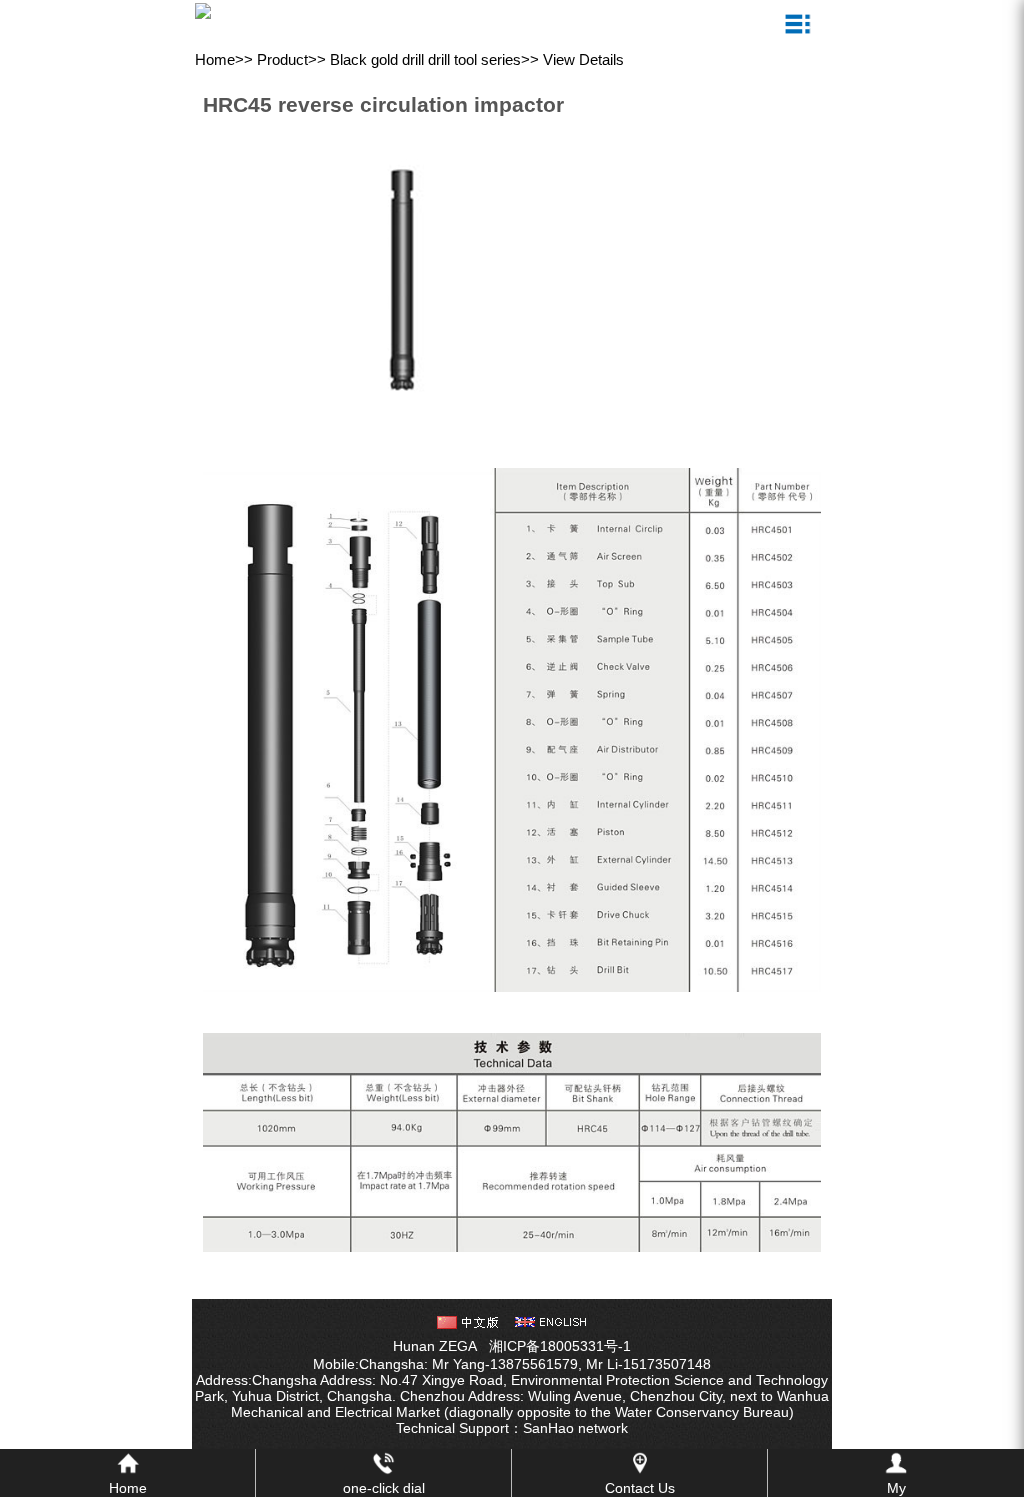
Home (215, 59)
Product (282, 59)
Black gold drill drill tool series (425, 59)
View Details (583, 59)
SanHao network (575, 1428)
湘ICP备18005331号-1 (560, 1346)
